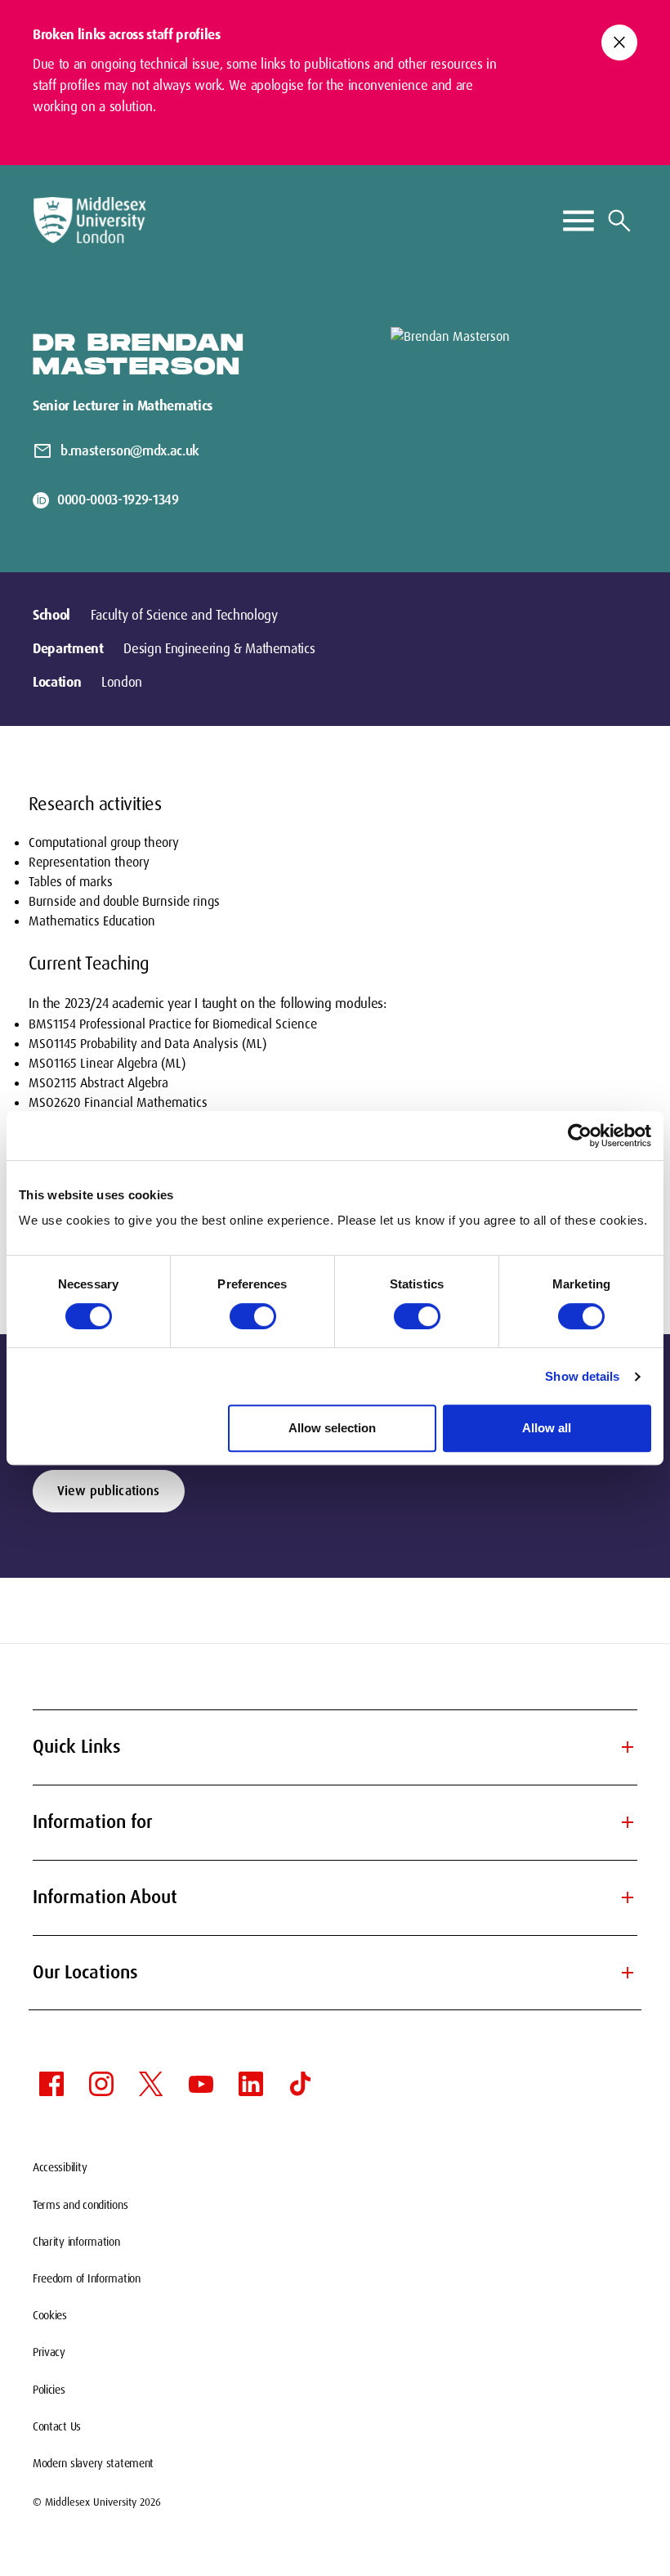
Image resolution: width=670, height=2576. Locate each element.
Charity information (76, 2242)
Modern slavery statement (93, 2463)
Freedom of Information (87, 2278)
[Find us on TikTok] (301, 2084)
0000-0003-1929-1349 (118, 500)
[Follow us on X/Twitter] (151, 2084)
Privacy (49, 2352)
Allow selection (332, 1428)
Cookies (50, 2315)
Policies (49, 2390)
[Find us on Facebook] (51, 2084)
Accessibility (60, 2167)
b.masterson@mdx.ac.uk (130, 450)
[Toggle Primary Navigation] (578, 221)
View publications (109, 1491)
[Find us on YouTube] (201, 2084)
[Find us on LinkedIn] (251, 2084)
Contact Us (57, 2426)
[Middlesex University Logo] (90, 220)
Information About (335, 1897)
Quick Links (335, 1747)
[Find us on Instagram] (101, 2084)
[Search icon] (619, 221)
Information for (335, 1822)
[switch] (253, 1316)
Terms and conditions (80, 2205)
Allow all (547, 1428)
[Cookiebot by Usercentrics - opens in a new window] (580, 1136)
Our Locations (335, 1972)
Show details (582, 1376)
